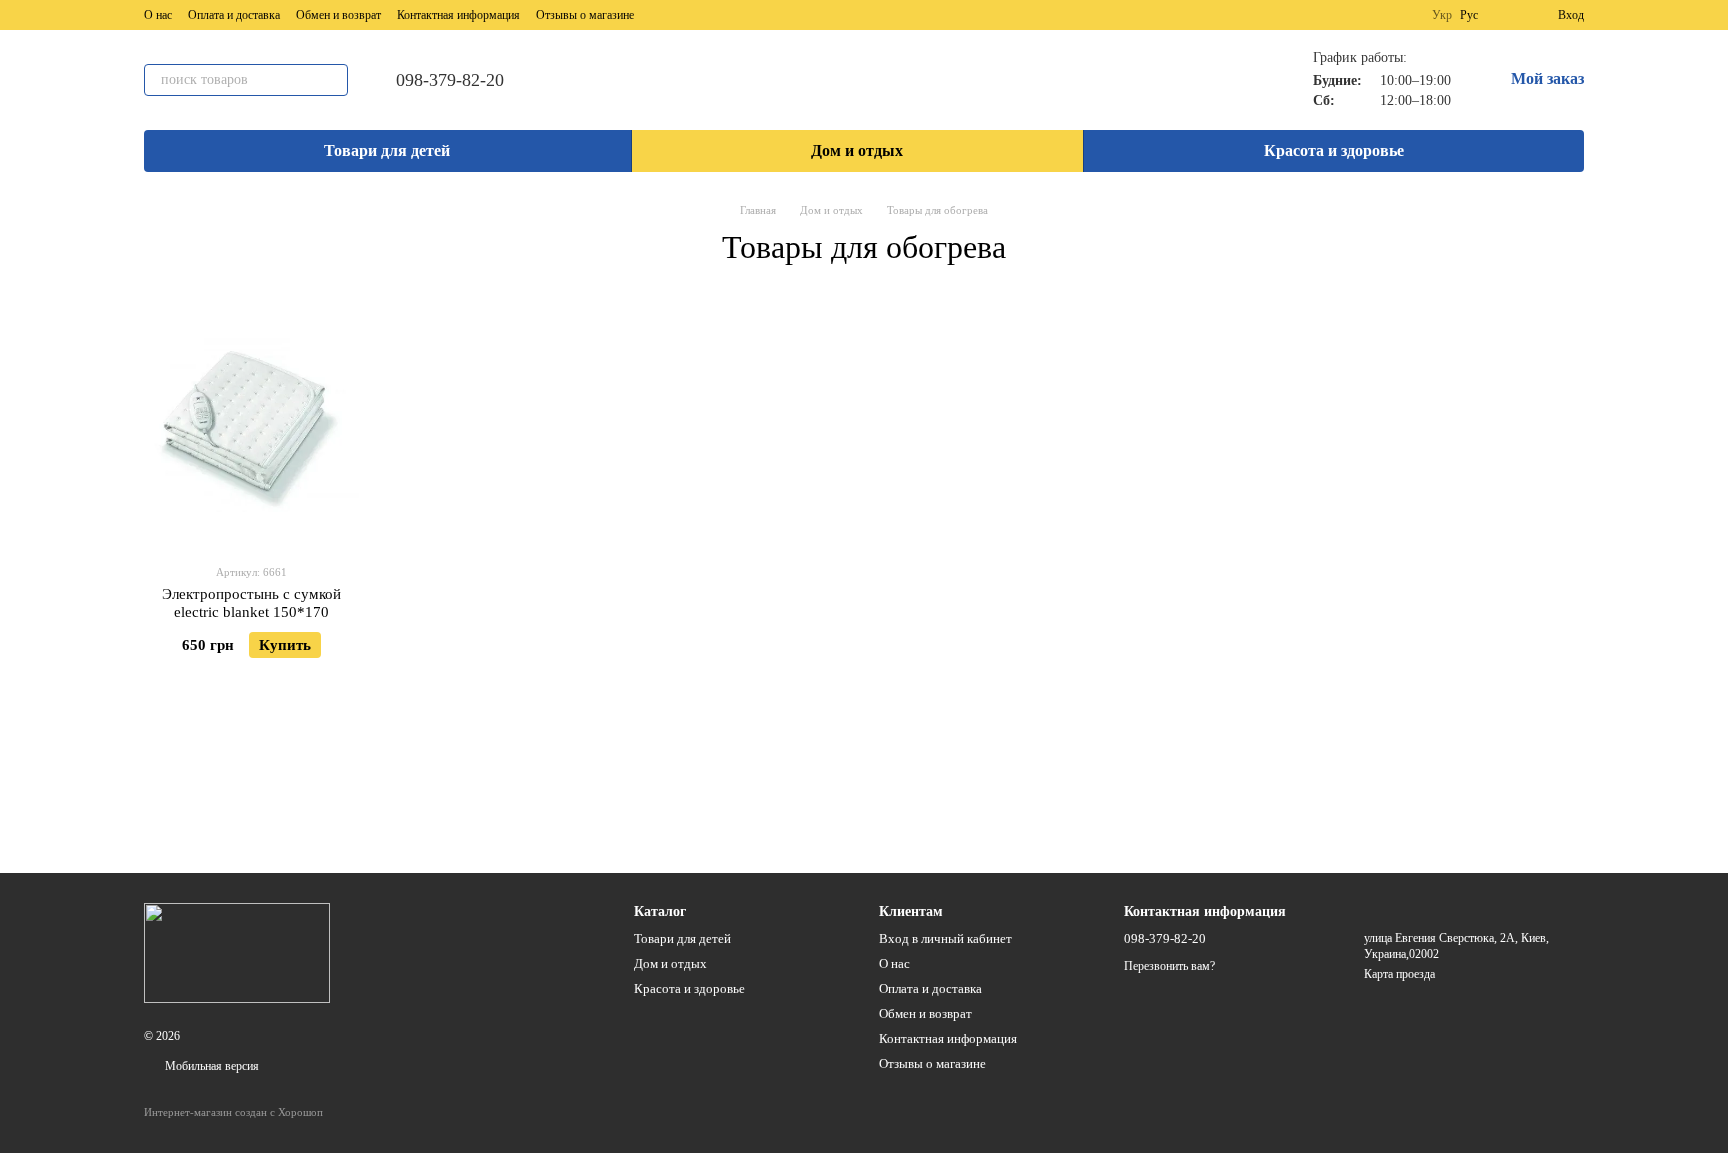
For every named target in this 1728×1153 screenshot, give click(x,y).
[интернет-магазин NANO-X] (237, 952)
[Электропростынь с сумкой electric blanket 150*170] (251, 423)
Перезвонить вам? (1169, 966)
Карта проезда (1399, 974)
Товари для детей (387, 150)
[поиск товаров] (332, 80)
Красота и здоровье (1334, 150)
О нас (158, 15)
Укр (1442, 15)
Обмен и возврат (338, 15)
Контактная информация (458, 15)
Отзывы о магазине (585, 15)
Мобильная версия (210, 1066)
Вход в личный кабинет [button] (945, 938)
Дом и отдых (857, 150)
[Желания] (1506, 15)
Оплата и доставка (234, 15)
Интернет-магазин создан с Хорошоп (233, 1112)
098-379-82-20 (450, 80)
